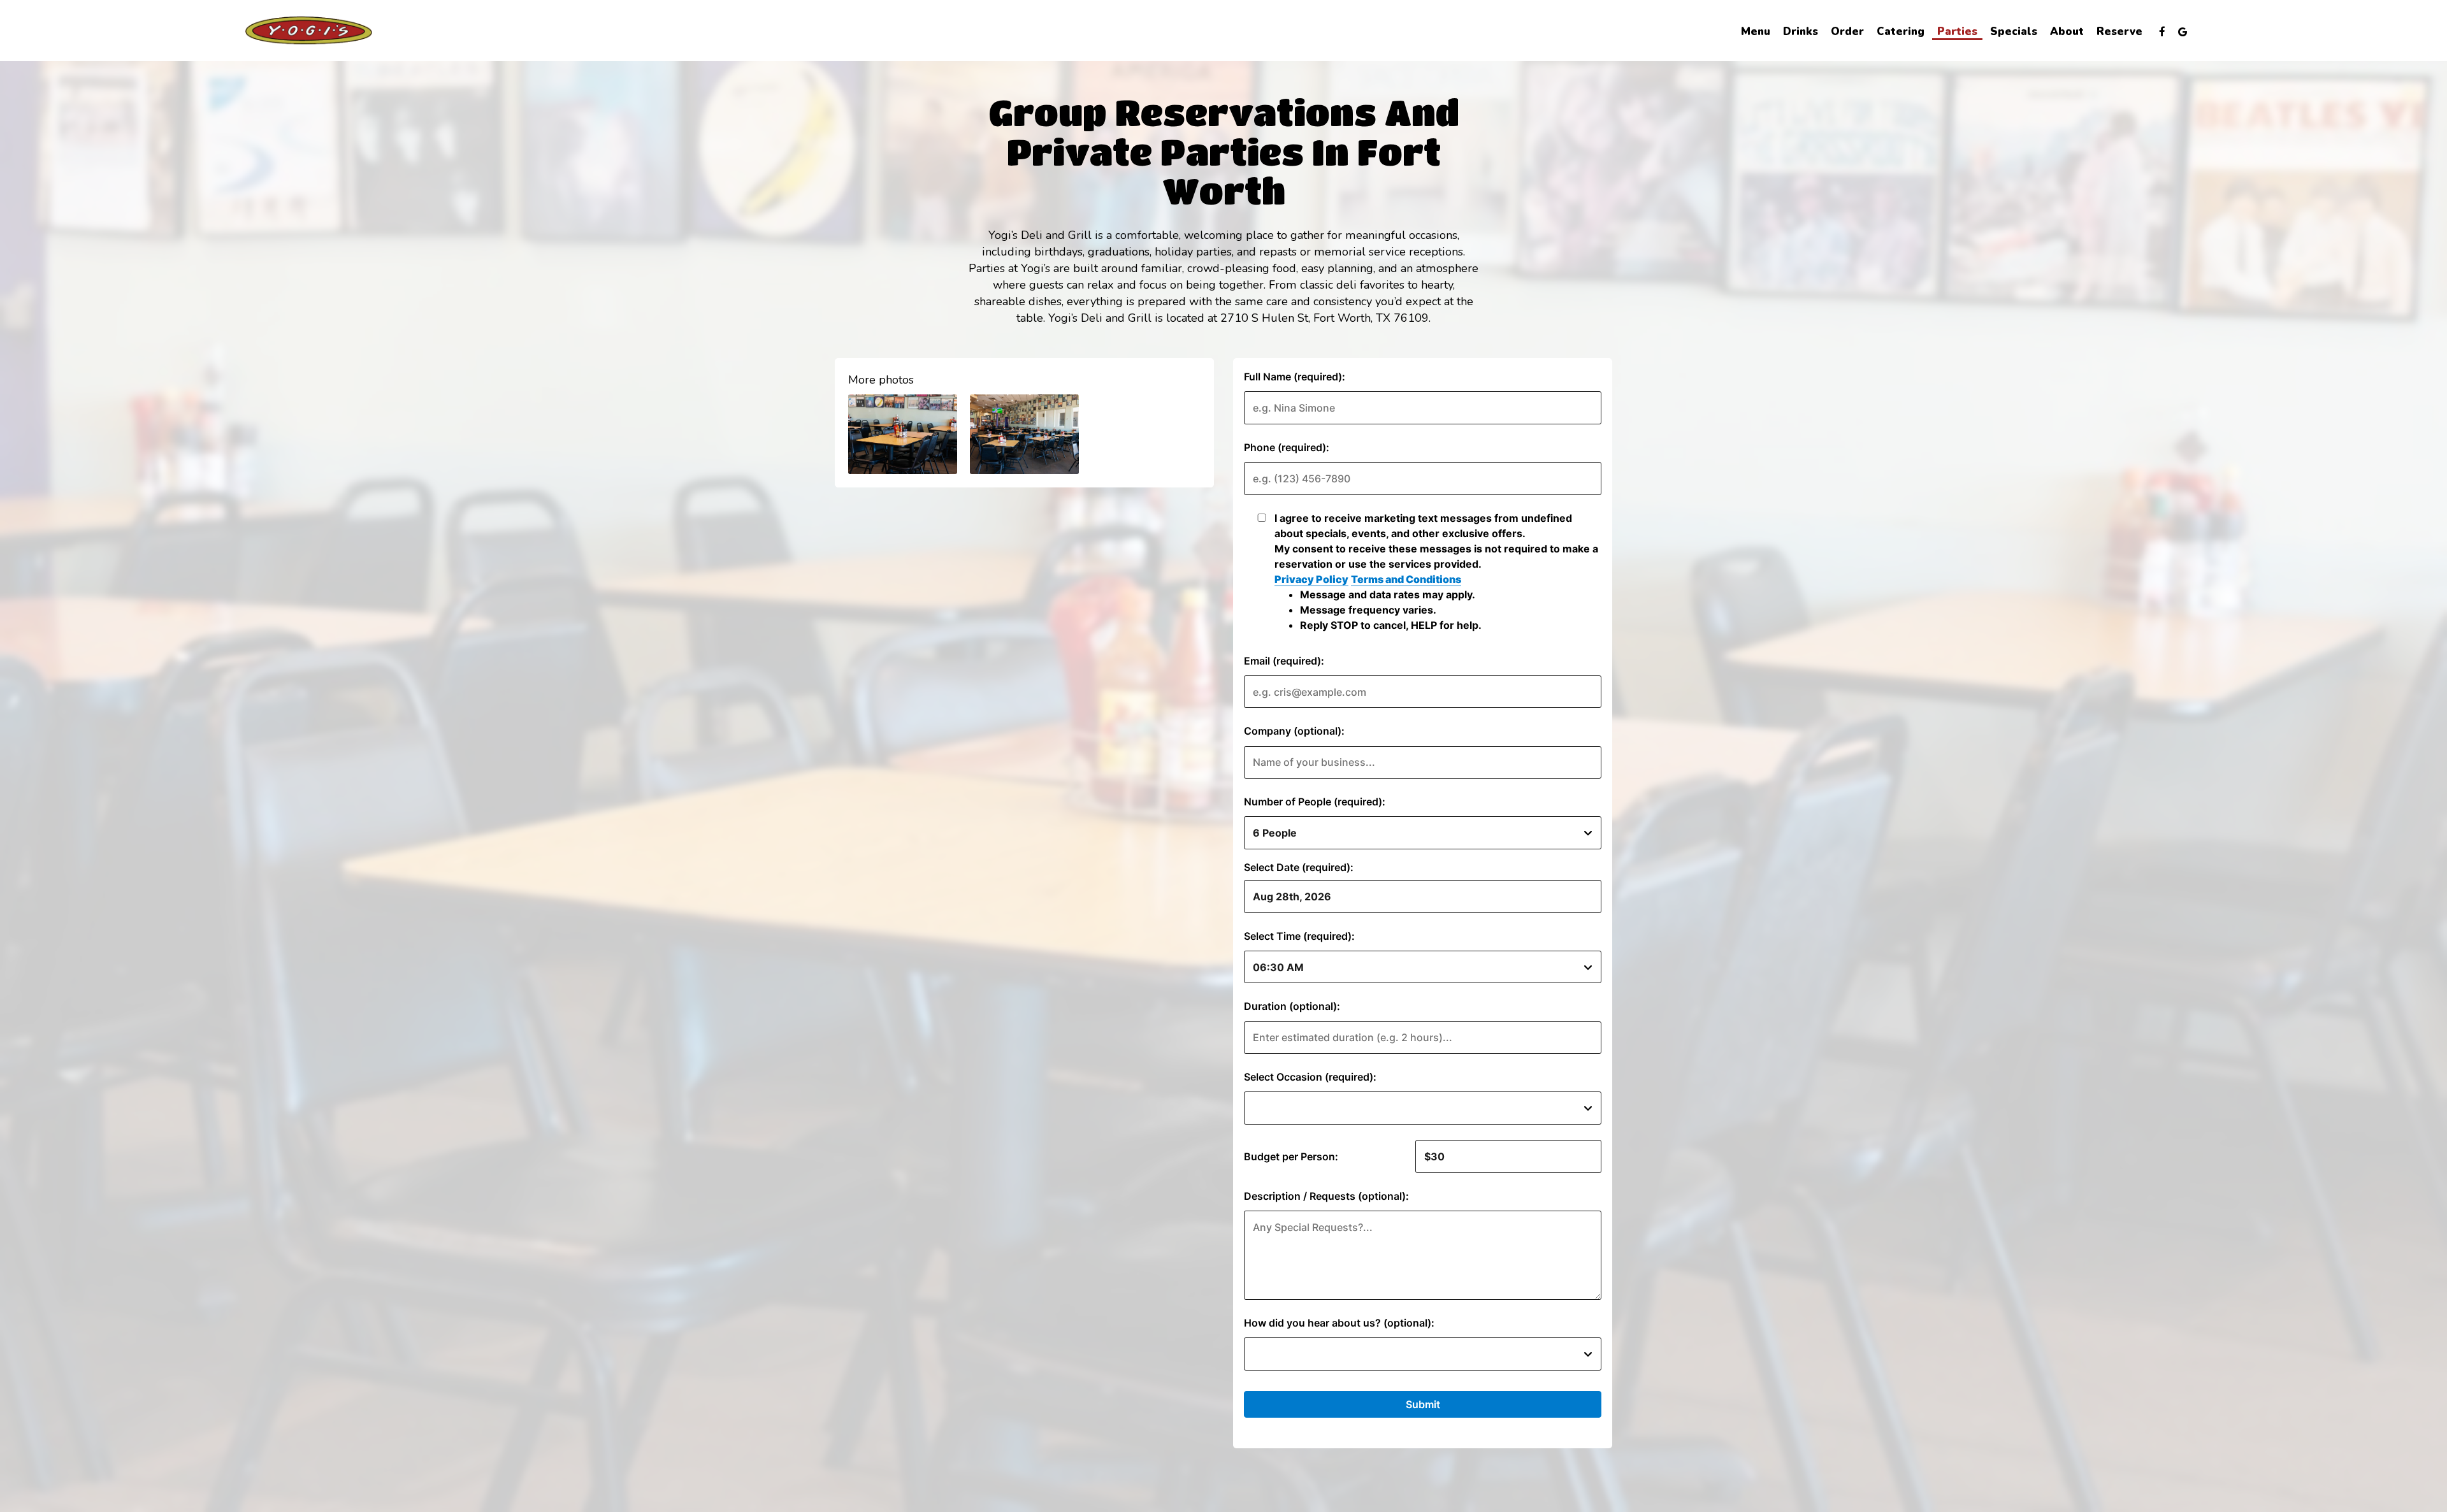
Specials (2014, 32)
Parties (1957, 32)
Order (1847, 32)
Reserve (2119, 32)
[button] (903, 434)
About (2067, 32)
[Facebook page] (2162, 32)
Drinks (1801, 32)
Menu (1756, 32)
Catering (1901, 32)
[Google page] (2183, 32)
